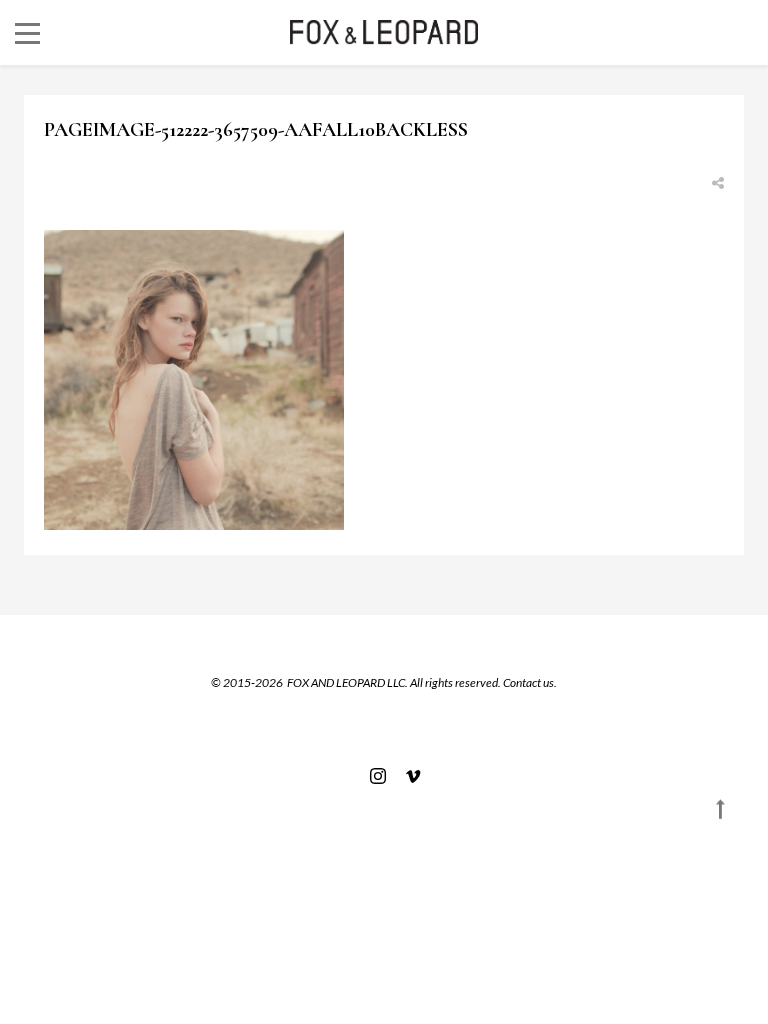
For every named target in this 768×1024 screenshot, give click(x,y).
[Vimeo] (408, 775)
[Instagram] (378, 775)
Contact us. (530, 682)
